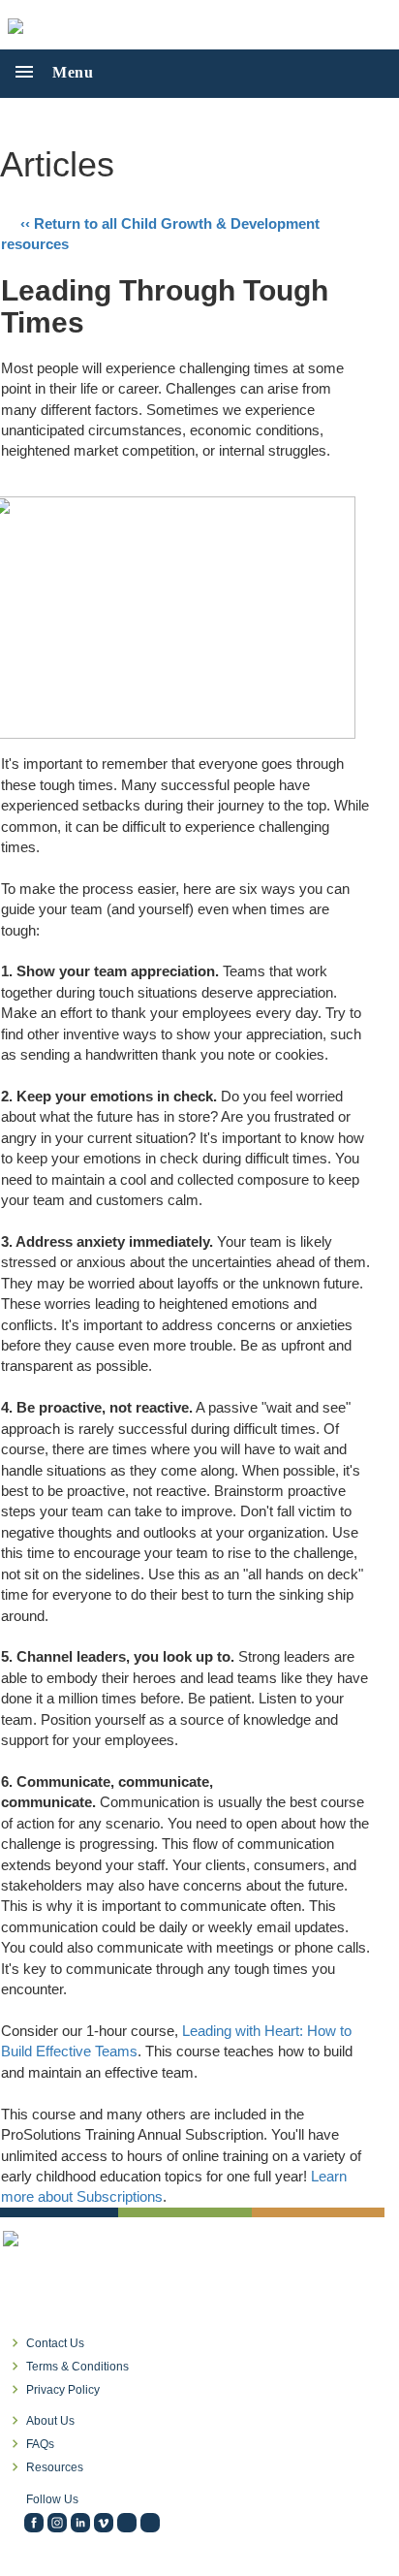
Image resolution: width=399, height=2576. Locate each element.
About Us (50, 2421)
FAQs (40, 2444)
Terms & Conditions (77, 2367)
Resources (55, 2467)
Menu (65, 72)
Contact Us (55, 2343)
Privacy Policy (63, 2390)
